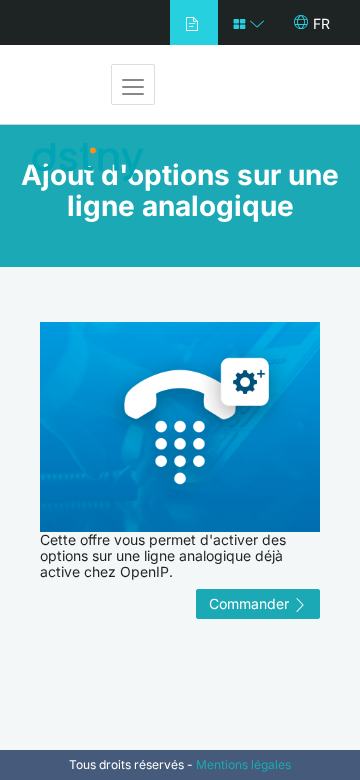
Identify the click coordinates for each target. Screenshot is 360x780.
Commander (251, 603)
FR (321, 23)
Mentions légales (243, 764)
